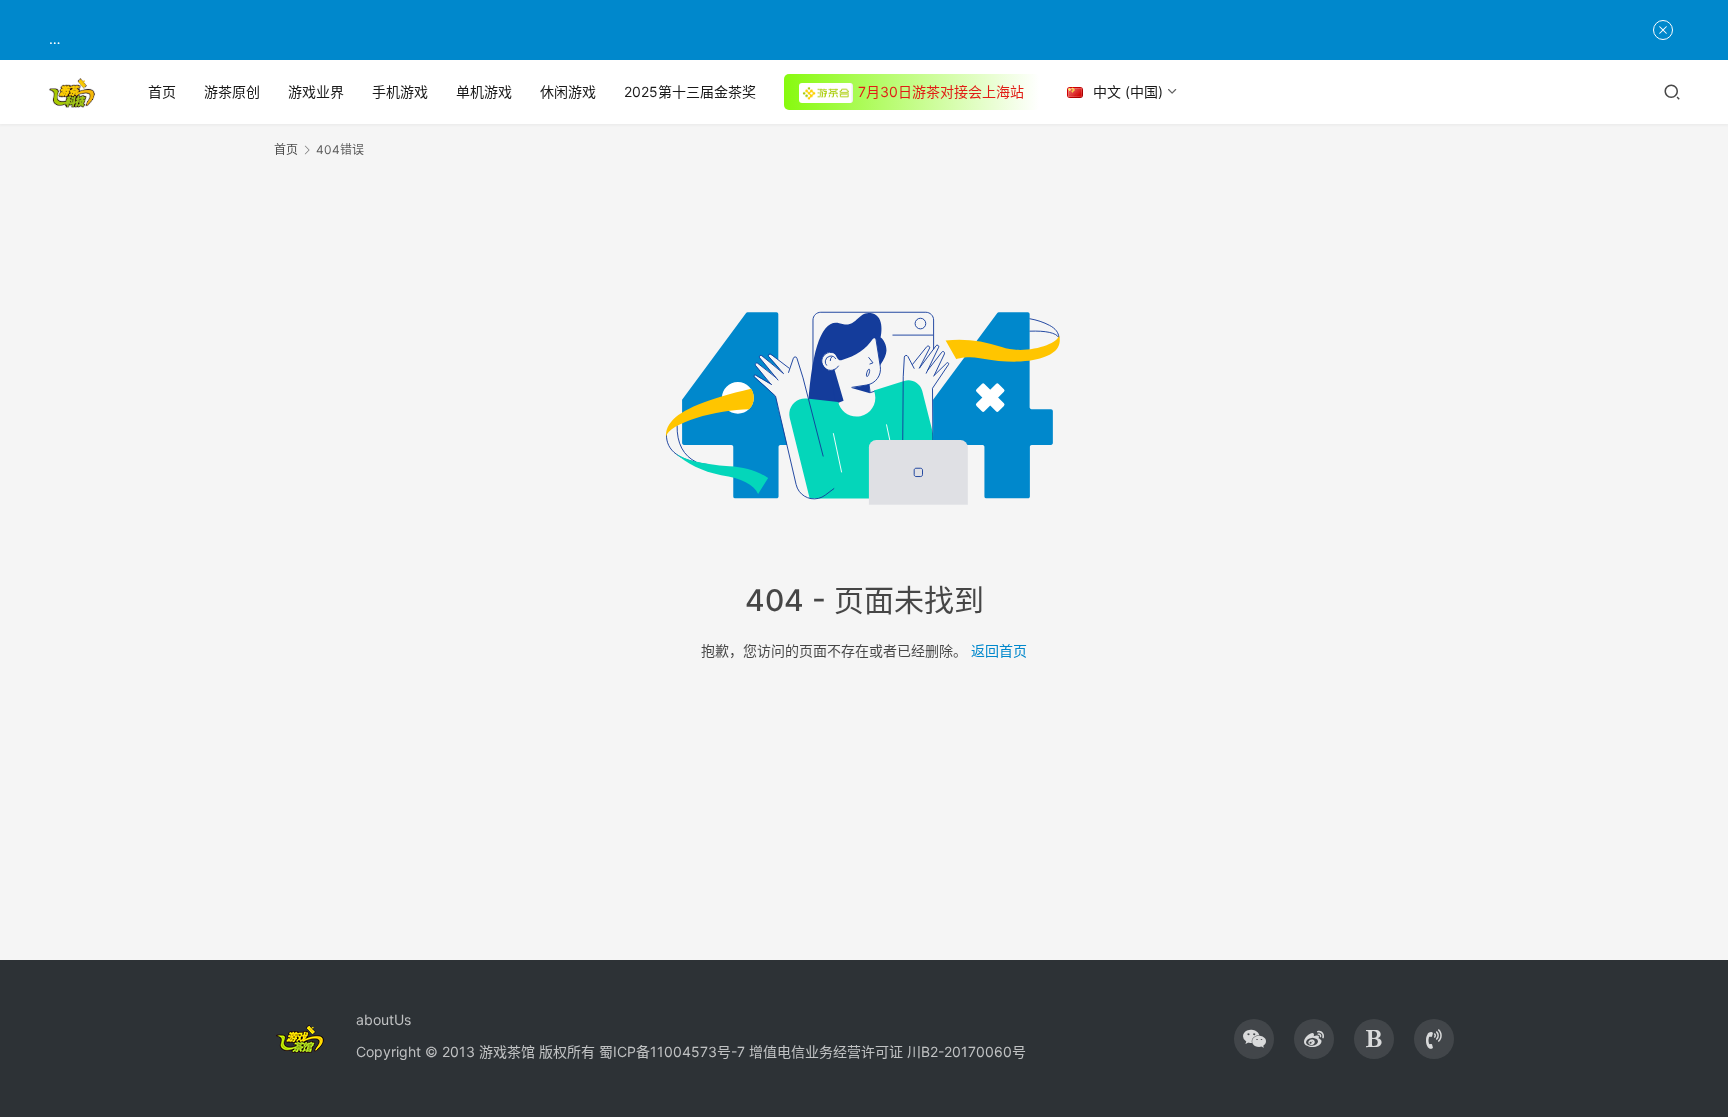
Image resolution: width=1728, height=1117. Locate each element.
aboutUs (383, 1019)
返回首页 (999, 650)
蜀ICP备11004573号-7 (672, 1051)
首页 (162, 91)
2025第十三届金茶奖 (690, 91)
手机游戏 (400, 91)
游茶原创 (232, 91)
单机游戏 (484, 91)
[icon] (1254, 1039)
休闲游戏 (568, 91)
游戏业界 (316, 91)
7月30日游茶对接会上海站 (941, 91)
